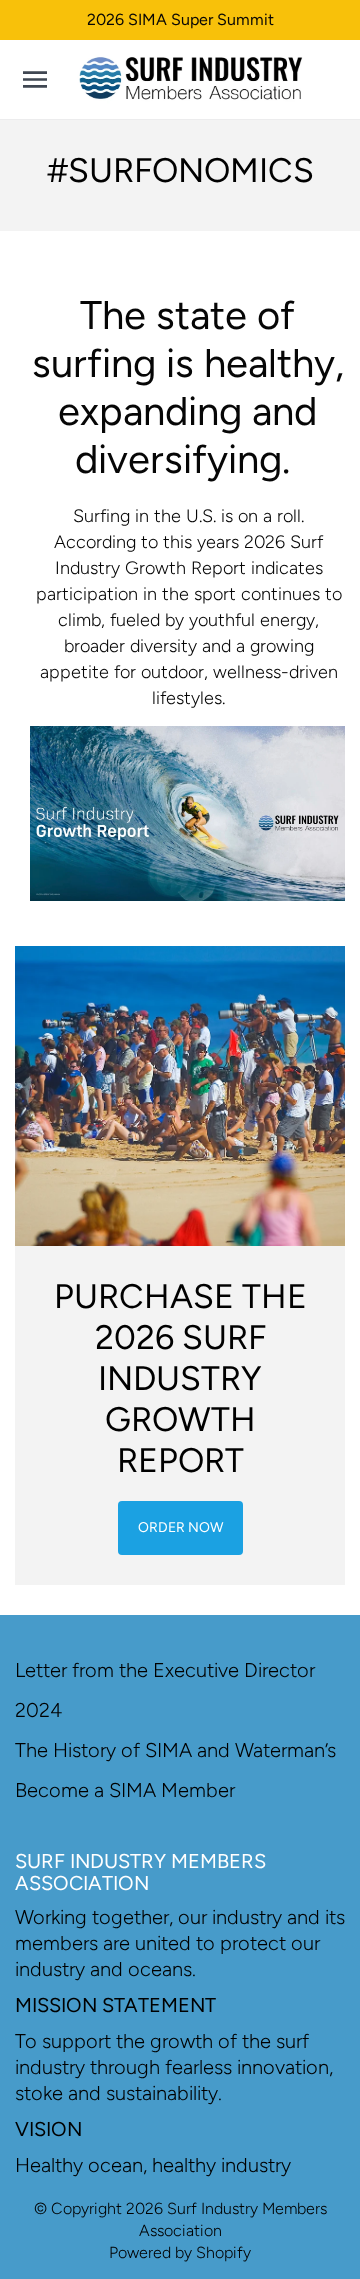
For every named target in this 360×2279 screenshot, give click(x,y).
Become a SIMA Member (125, 1790)
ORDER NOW (180, 1527)
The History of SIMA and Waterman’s (175, 1750)
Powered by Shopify (180, 2252)
